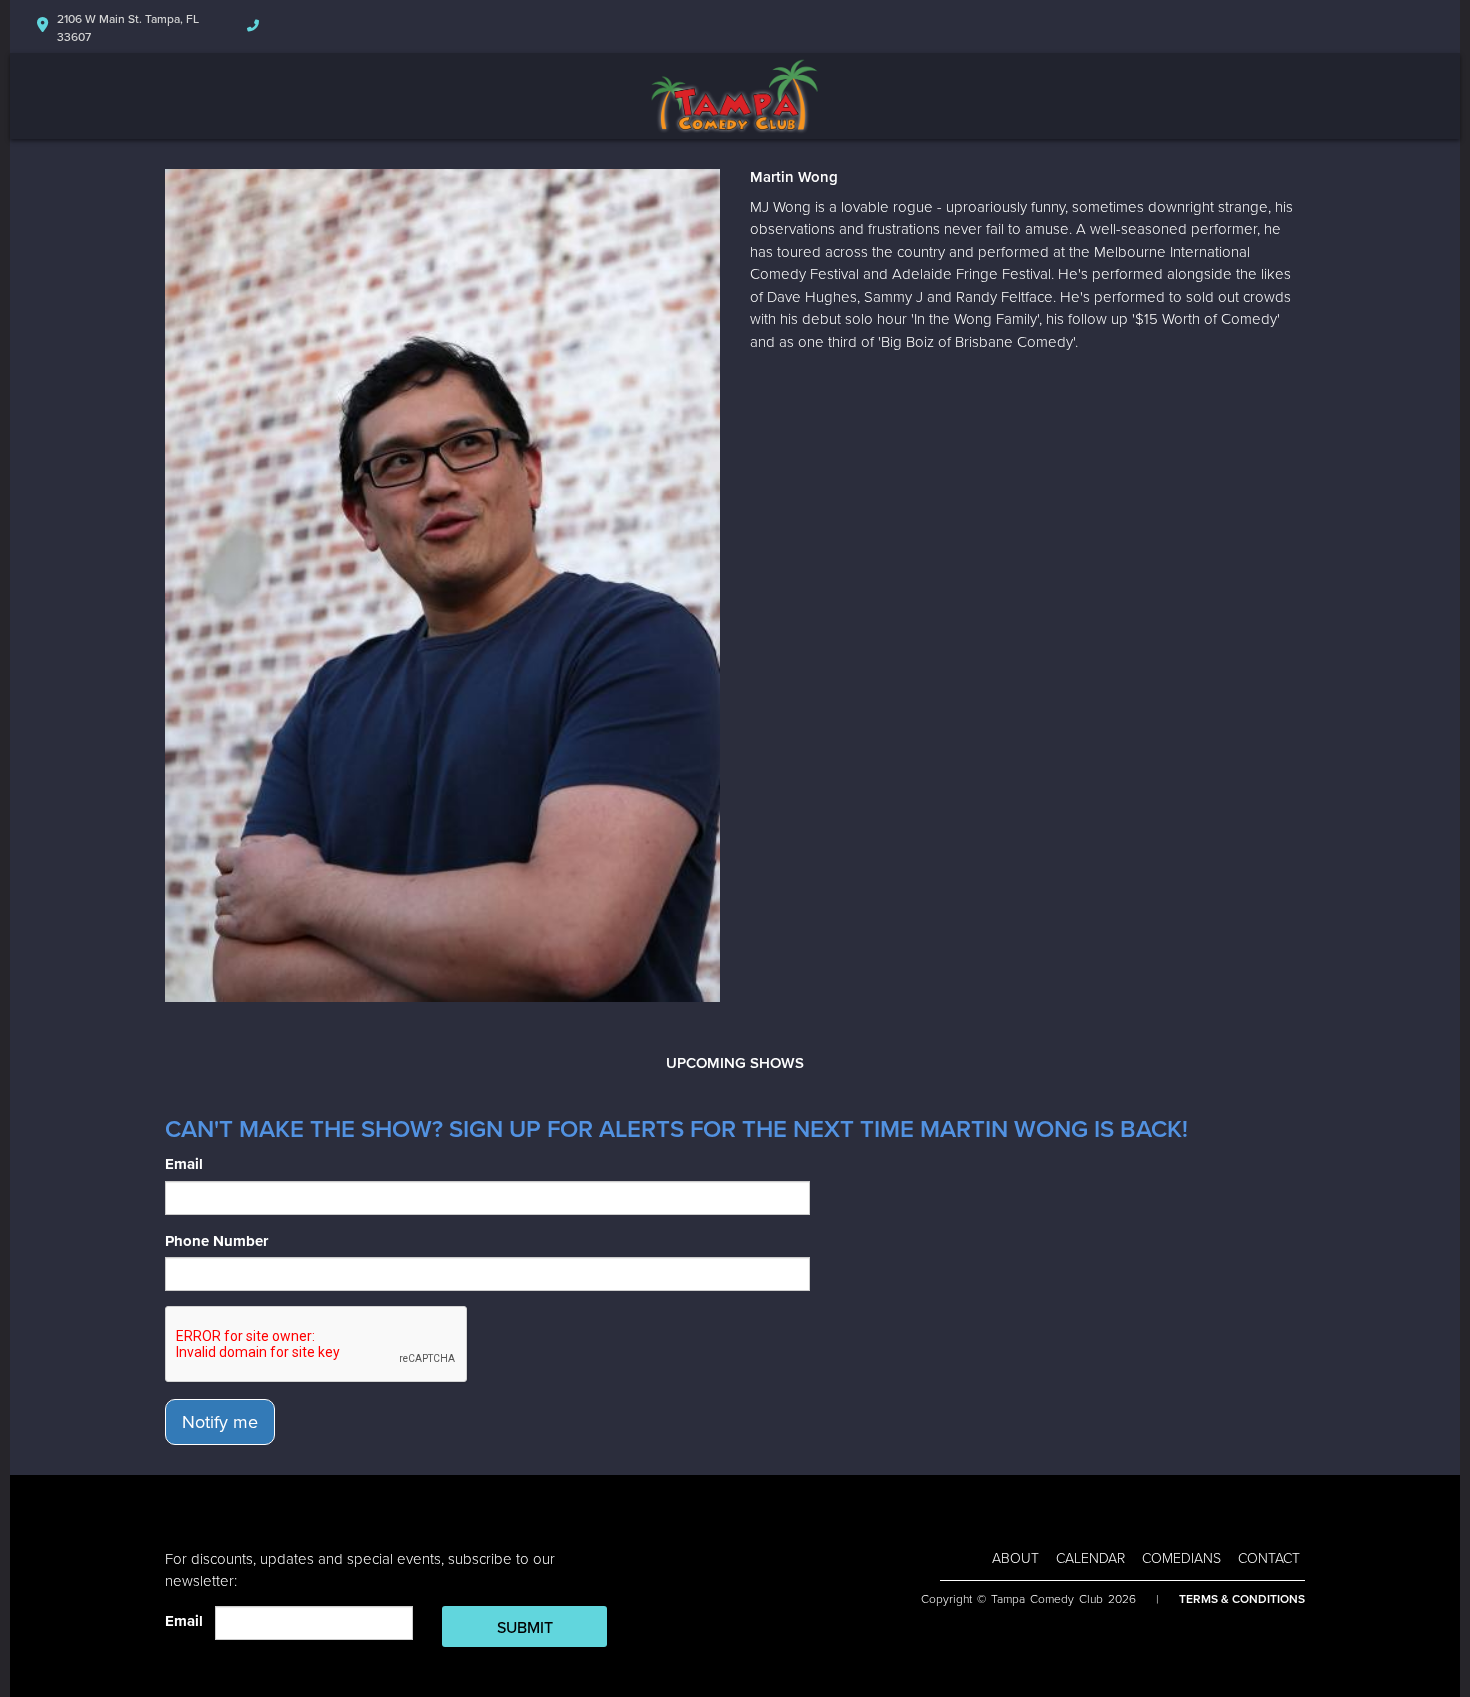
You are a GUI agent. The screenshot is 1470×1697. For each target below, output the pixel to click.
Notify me (220, 1422)
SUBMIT (525, 1628)
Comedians (1181, 1558)
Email (184, 1164)
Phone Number (216, 1241)
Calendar (1090, 1558)
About (1015, 1558)
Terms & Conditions (1242, 1599)
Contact (1269, 1558)
